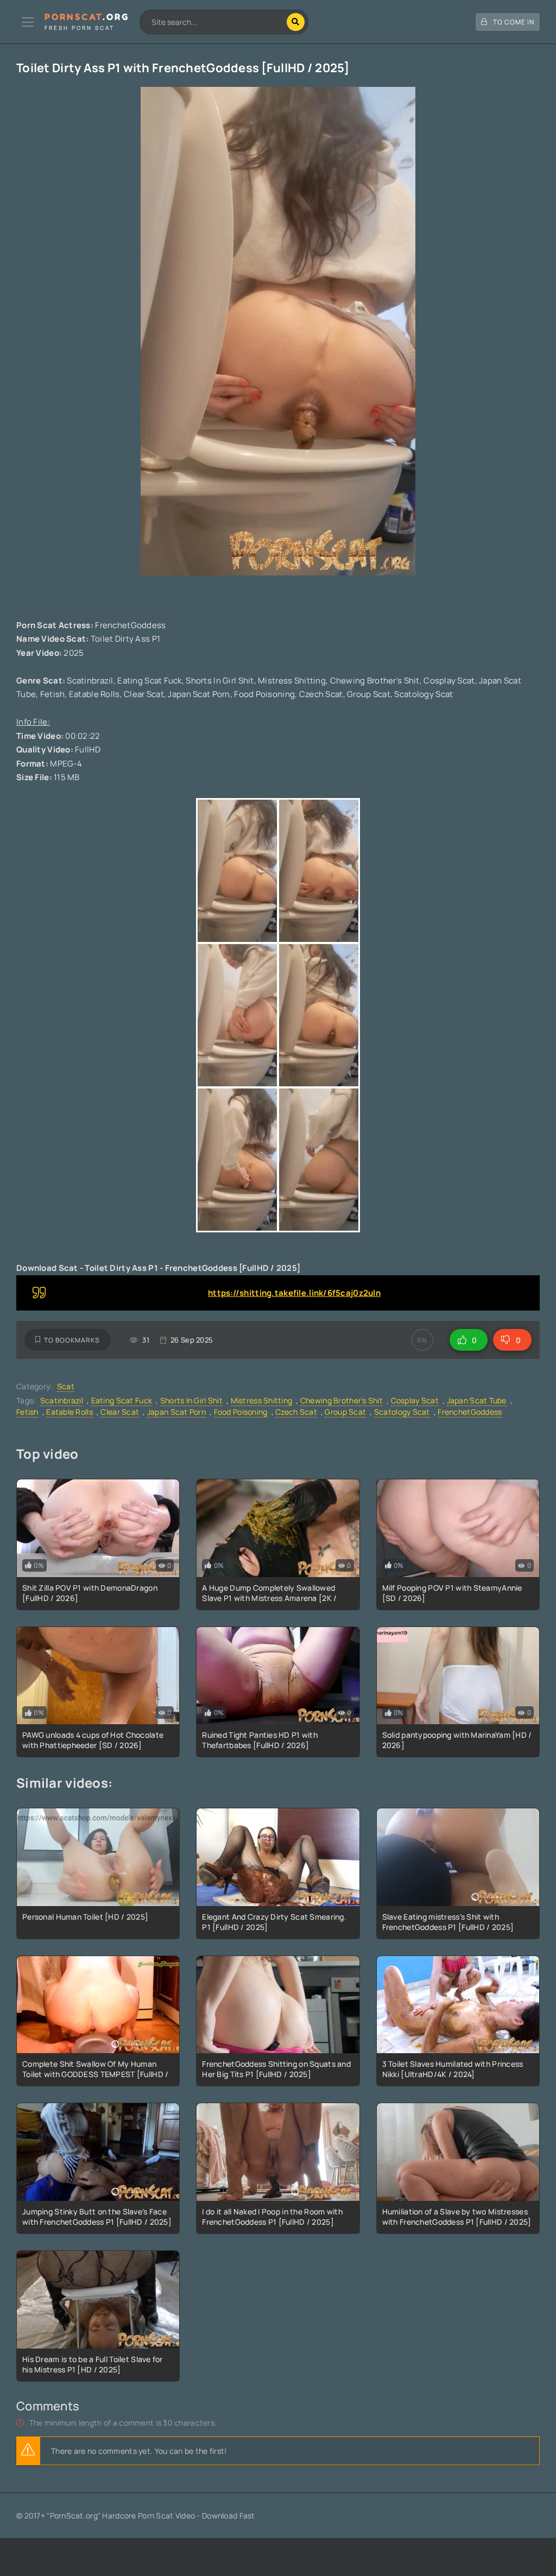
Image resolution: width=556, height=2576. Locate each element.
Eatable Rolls (69, 1412)
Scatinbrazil (62, 1400)
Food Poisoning (241, 1412)
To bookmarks (72, 1340)
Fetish (27, 1412)
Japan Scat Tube (477, 1400)
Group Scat (345, 1412)
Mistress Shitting (262, 1400)
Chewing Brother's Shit (342, 1400)
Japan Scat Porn (176, 1412)
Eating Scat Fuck (122, 1400)
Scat (66, 1386)
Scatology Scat (402, 1412)
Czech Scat (296, 1412)
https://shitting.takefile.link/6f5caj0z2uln (294, 1293)
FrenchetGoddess (470, 1412)
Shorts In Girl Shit (191, 1400)
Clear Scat (120, 1412)
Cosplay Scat (415, 1400)
